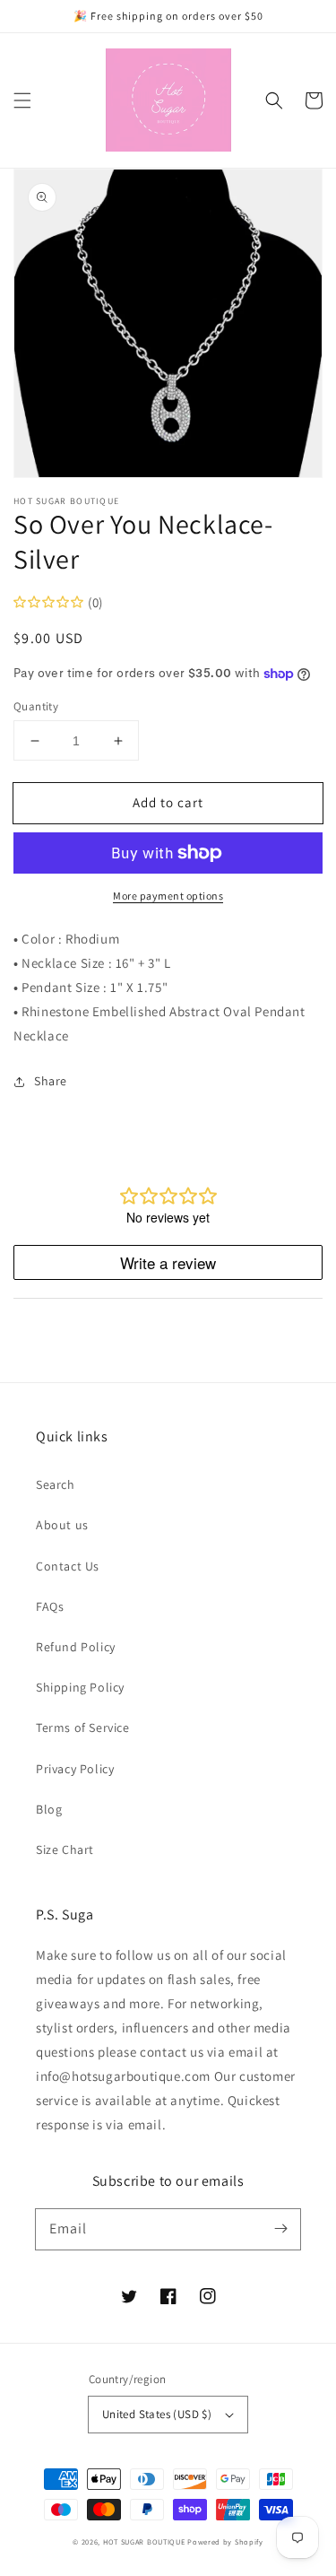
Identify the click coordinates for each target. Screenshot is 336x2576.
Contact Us (68, 1566)
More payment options (168, 896)
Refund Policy (76, 1647)
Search (56, 1484)
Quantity (36, 706)
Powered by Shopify (225, 2541)
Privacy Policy (75, 1769)
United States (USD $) (157, 2414)
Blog (49, 1809)
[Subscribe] (280, 2229)
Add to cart (168, 802)
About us (62, 1525)
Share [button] (51, 1081)
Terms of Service (83, 1727)
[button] (22, 100)
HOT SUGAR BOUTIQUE (144, 2541)
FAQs (50, 1606)
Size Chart (65, 1849)
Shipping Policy (80, 1687)
